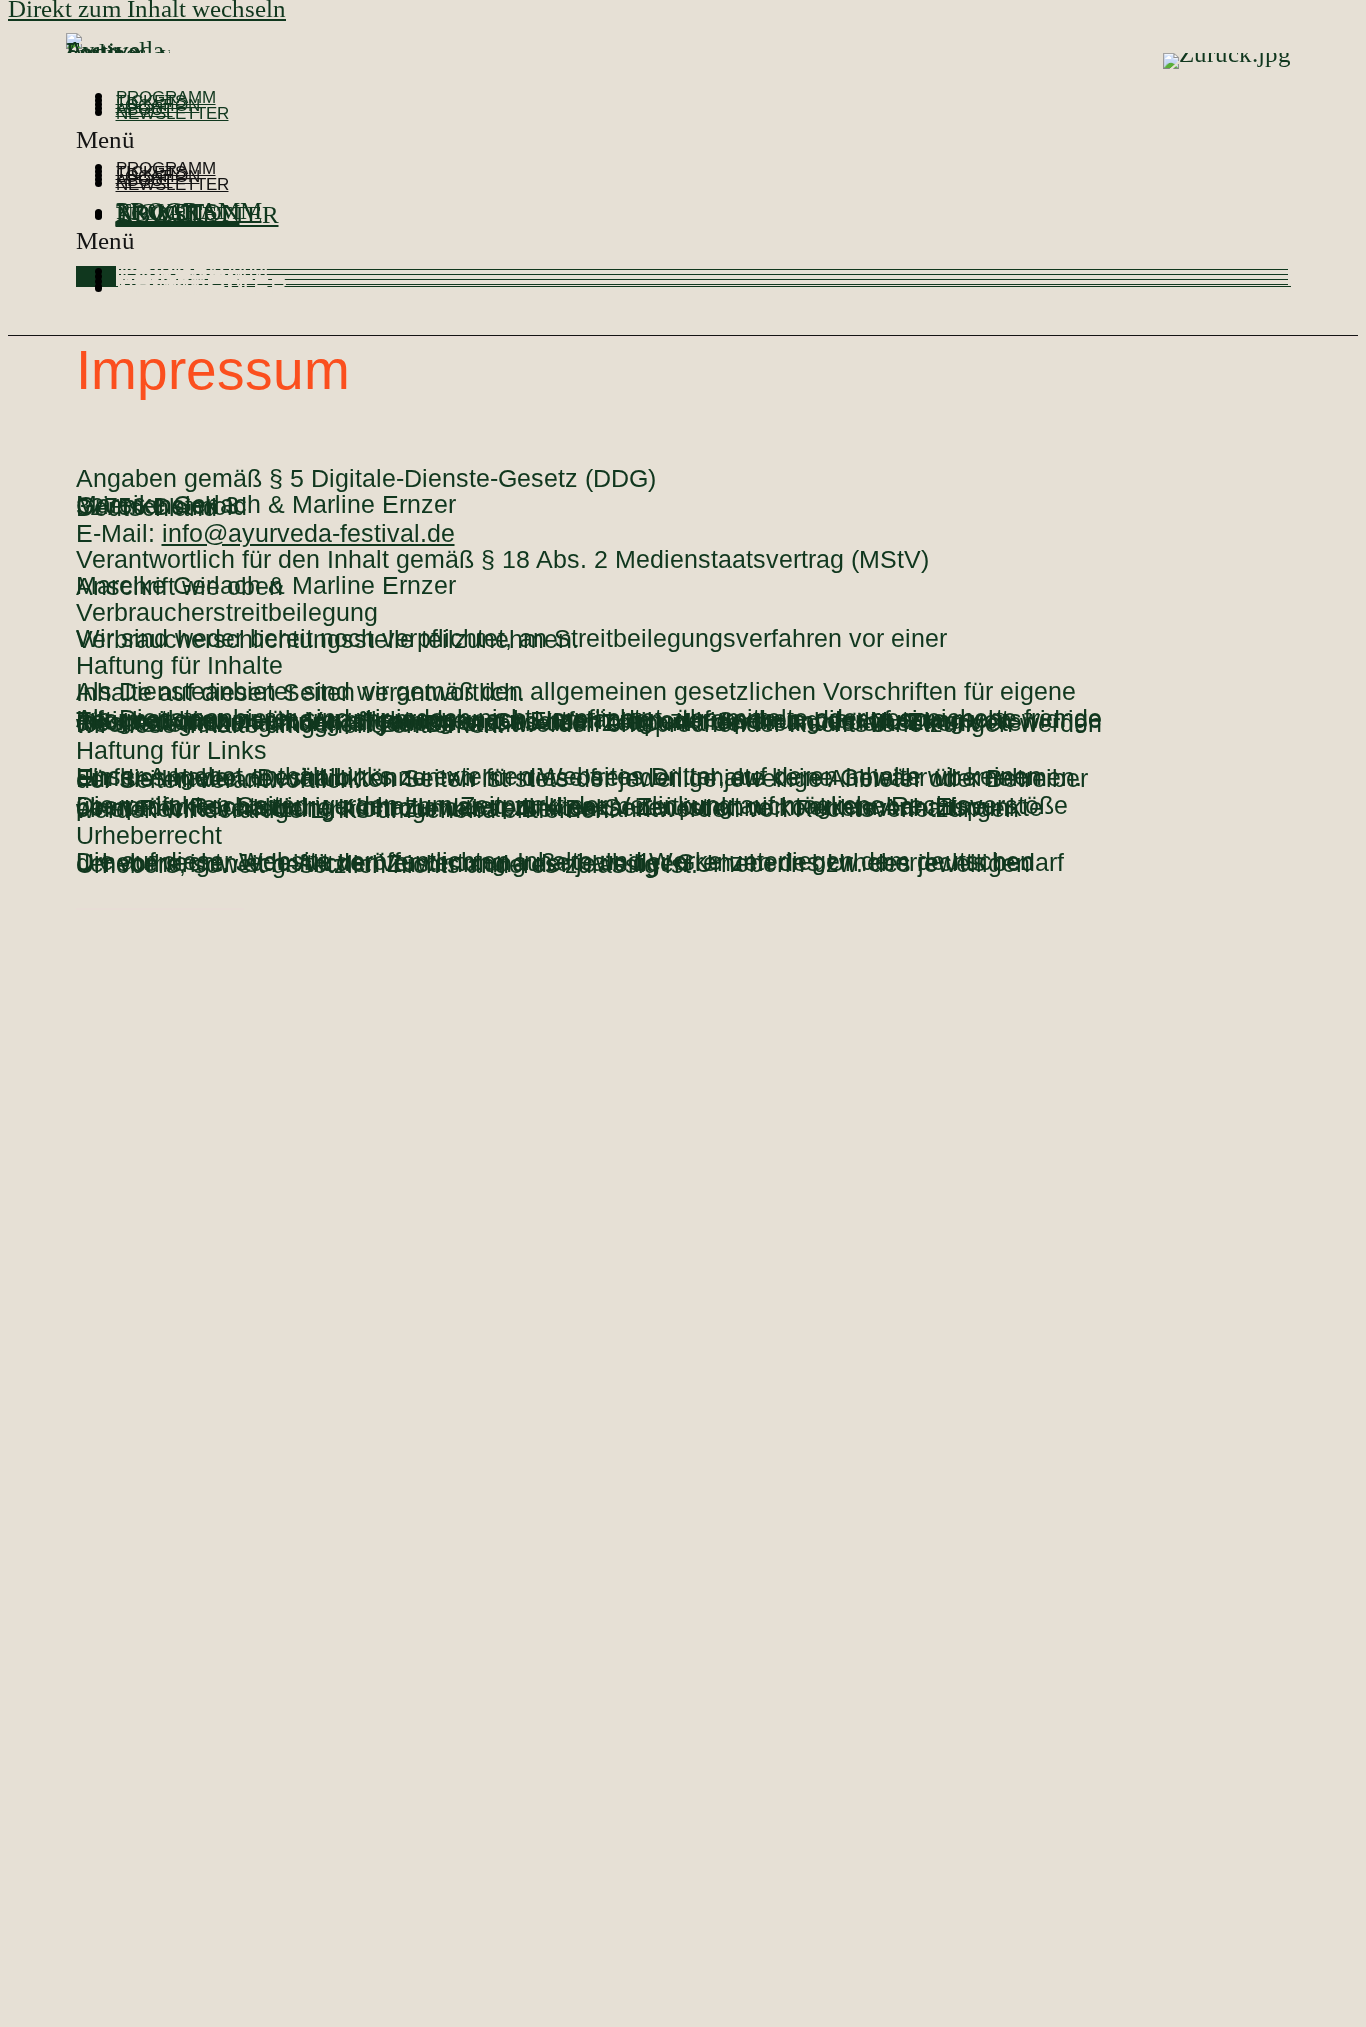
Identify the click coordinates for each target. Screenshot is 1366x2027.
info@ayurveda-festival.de (308, 533)
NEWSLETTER (172, 113)
